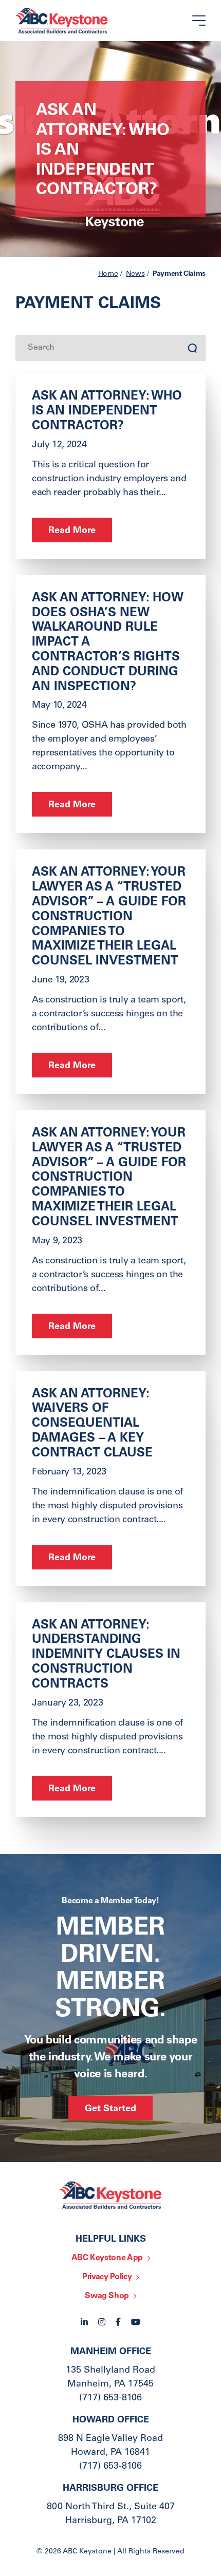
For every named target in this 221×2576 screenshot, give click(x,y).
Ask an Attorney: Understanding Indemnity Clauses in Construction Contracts (106, 1655)
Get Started (110, 2109)
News (135, 274)
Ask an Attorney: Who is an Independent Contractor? (107, 412)
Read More (72, 531)
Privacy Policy (107, 2277)
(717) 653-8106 (110, 2398)
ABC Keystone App (107, 2258)
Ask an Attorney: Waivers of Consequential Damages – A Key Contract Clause (92, 1424)
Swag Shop (107, 2296)
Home (108, 274)
